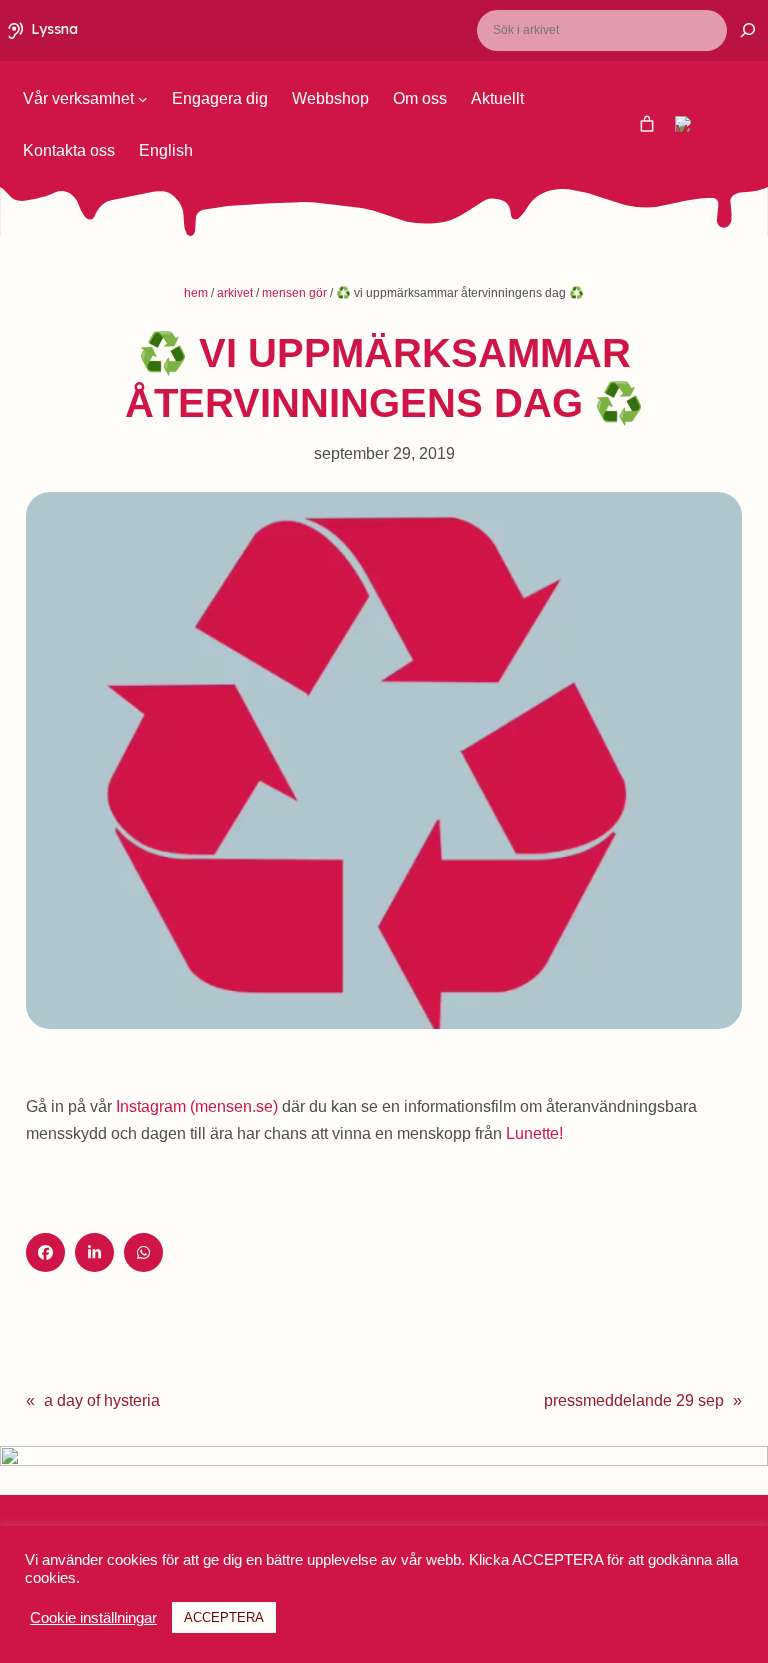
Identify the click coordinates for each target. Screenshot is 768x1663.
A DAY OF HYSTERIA (102, 1400)
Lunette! (534, 1133)
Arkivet (235, 293)
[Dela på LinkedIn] (94, 1252)
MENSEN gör (294, 293)
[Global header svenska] (647, 124)
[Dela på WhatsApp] (143, 1252)
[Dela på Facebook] (45, 1252)
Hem (196, 293)
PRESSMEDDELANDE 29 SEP (634, 1400)
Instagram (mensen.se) (197, 1106)
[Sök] (735, 30)
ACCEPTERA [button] (224, 1617)
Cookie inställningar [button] (93, 1618)
